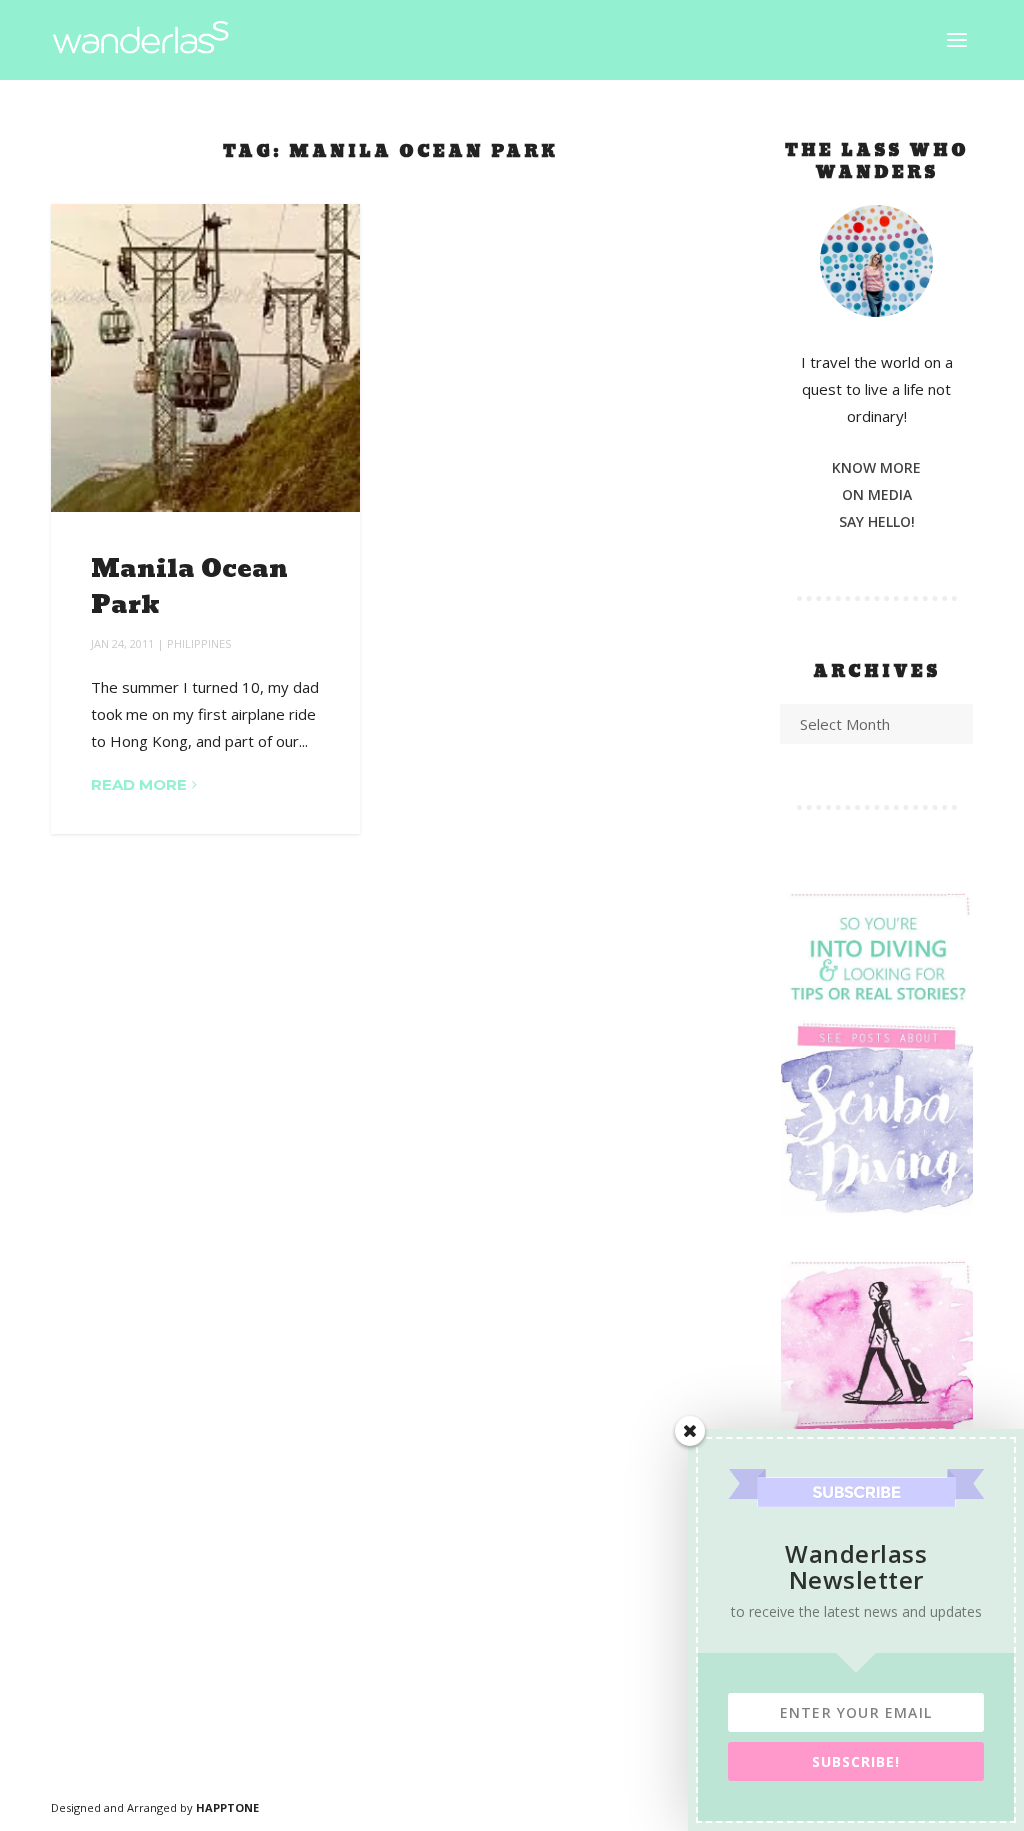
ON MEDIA (877, 494)
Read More (139, 784)
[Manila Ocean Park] (205, 358)
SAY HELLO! (877, 521)
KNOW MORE (876, 467)
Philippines (199, 643)
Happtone (227, 1807)
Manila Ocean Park (189, 587)
